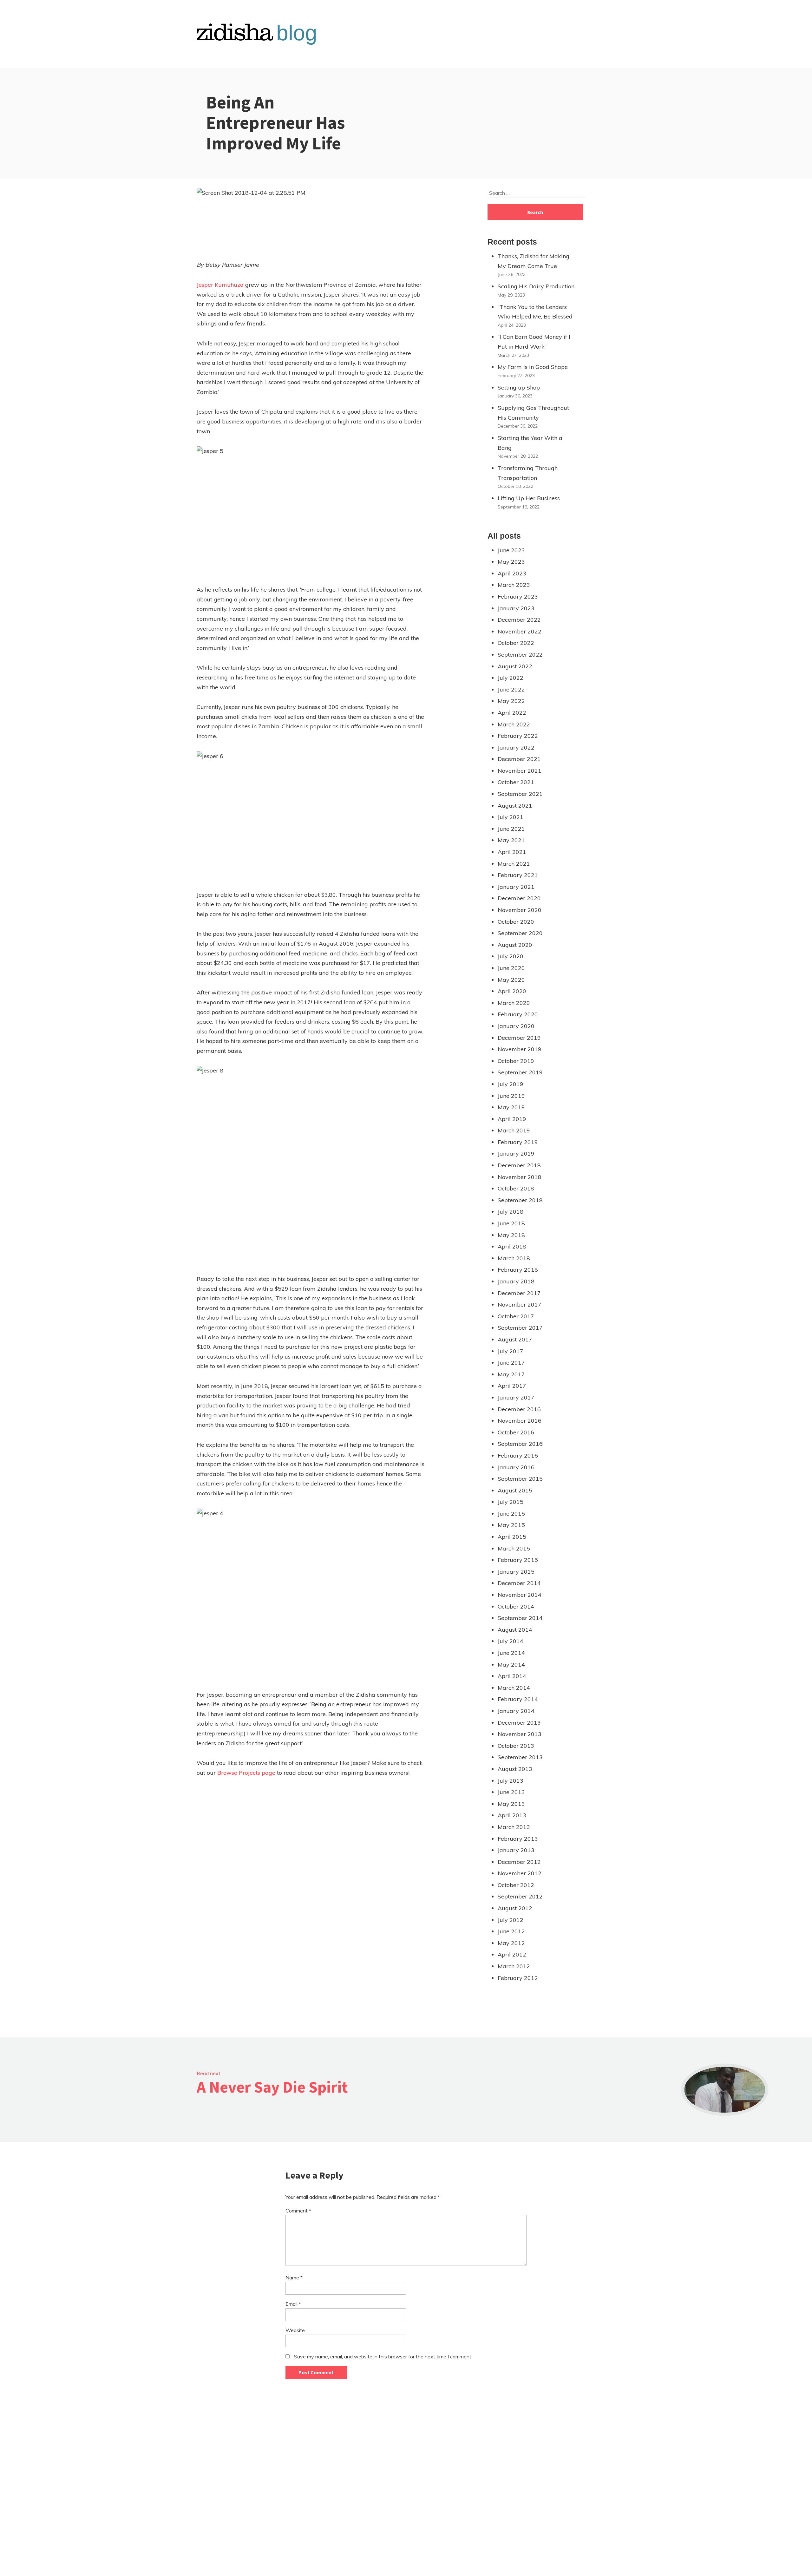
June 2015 (511, 1514)
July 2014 (511, 1641)
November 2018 (520, 1177)
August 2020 (515, 945)
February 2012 (518, 1978)
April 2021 (512, 852)
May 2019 (511, 1107)
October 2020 (516, 922)
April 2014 (512, 1676)
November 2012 (520, 1873)
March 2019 (514, 1130)
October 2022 (516, 643)
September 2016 (520, 1444)
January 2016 (516, 1467)
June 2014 (511, 1653)
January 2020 (516, 1026)
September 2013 (520, 1757)
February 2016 (518, 1455)
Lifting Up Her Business (529, 498)
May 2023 (511, 562)
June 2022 (511, 689)
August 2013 (515, 1769)
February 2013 (518, 1839)
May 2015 (511, 1525)
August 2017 (515, 1339)
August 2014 (515, 1630)
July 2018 (511, 1212)
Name (294, 2278)
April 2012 (512, 1954)
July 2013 (511, 1781)
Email (293, 2304)
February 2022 (518, 736)
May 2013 (511, 1804)
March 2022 (514, 724)
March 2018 (514, 1258)
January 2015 (516, 1572)
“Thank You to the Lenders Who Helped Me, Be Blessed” (536, 312)
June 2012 (511, 1931)
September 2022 (520, 655)
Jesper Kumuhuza (220, 285)
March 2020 (514, 1003)
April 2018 (512, 1246)
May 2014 (511, 1665)
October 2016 (516, 1432)
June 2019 (511, 1096)
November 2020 (520, 910)
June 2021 (511, 829)
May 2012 (511, 1943)
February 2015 (518, 1560)
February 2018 (518, 1270)
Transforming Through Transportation (528, 473)
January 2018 (516, 1281)
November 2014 (520, 1595)
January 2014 (516, 1711)
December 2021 (519, 759)
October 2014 (516, 1606)
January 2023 (516, 608)
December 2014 (519, 1583)
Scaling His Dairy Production (536, 286)
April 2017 (512, 1386)
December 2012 (519, 1862)
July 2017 (511, 1351)
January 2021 (516, 887)
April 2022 (512, 713)
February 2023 (518, 596)
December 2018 (519, 1165)
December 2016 (519, 1409)
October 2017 (516, 1316)
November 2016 (520, 1421)
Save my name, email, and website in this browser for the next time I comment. (383, 2356)
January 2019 (516, 1154)
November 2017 (520, 1304)
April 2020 (512, 991)
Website (295, 2330)
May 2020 (511, 980)
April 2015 (512, 1537)
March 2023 (514, 585)
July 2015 (511, 1502)
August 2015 (515, 1490)
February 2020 (518, 1014)
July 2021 (511, 817)
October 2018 (516, 1188)
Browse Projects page (246, 1773)
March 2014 (514, 1688)
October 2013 (516, 1746)
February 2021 (518, 875)
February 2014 (518, 1699)
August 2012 (515, 1908)
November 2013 (520, 1734)
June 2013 (511, 1792)
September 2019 (520, 1072)
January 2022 (516, 747)
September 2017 (520, 1328)
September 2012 (520, 1896)
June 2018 (511, 1223)
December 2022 (519, 620)
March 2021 (514, 864)
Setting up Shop (519, 387)
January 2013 (516, 1850)
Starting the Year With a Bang (530, 443)
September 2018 (520, 1200)
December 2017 (519, 1293)
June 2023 (511, 550)
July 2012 (511, 1920)
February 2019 (518, 1142)
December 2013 (519, 1723)
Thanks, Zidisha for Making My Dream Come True (534, 261)
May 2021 (511, 840)
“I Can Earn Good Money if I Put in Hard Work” (534, 342)
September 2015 (520, 1479)
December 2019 (519, 1038)
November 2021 (520, 771)
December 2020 (519, 898)
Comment (298, 2211)
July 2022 (511, 678)
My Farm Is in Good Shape (533, 367)
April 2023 (512, 573)
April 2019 (512, 1119)
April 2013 (512, 1815)
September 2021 (520, 794)
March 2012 (514, 1966)
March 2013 (514, 1827)
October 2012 (516, 1885)
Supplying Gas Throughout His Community (533, 413)
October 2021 (516, 782)
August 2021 (515, 806)
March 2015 (514, 1548)
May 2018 (511, 1235)
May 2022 (511, 701)
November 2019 (520, 1049)
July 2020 (511, 956)
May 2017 (511, 1374)
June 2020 (511, 968)
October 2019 (516, 1061)
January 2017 (516, 1397)
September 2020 (520, 933)
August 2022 (515, 666)
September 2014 (520, 1618)
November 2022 (520, 631)
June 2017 (511, 1363)
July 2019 (511, 1084)
